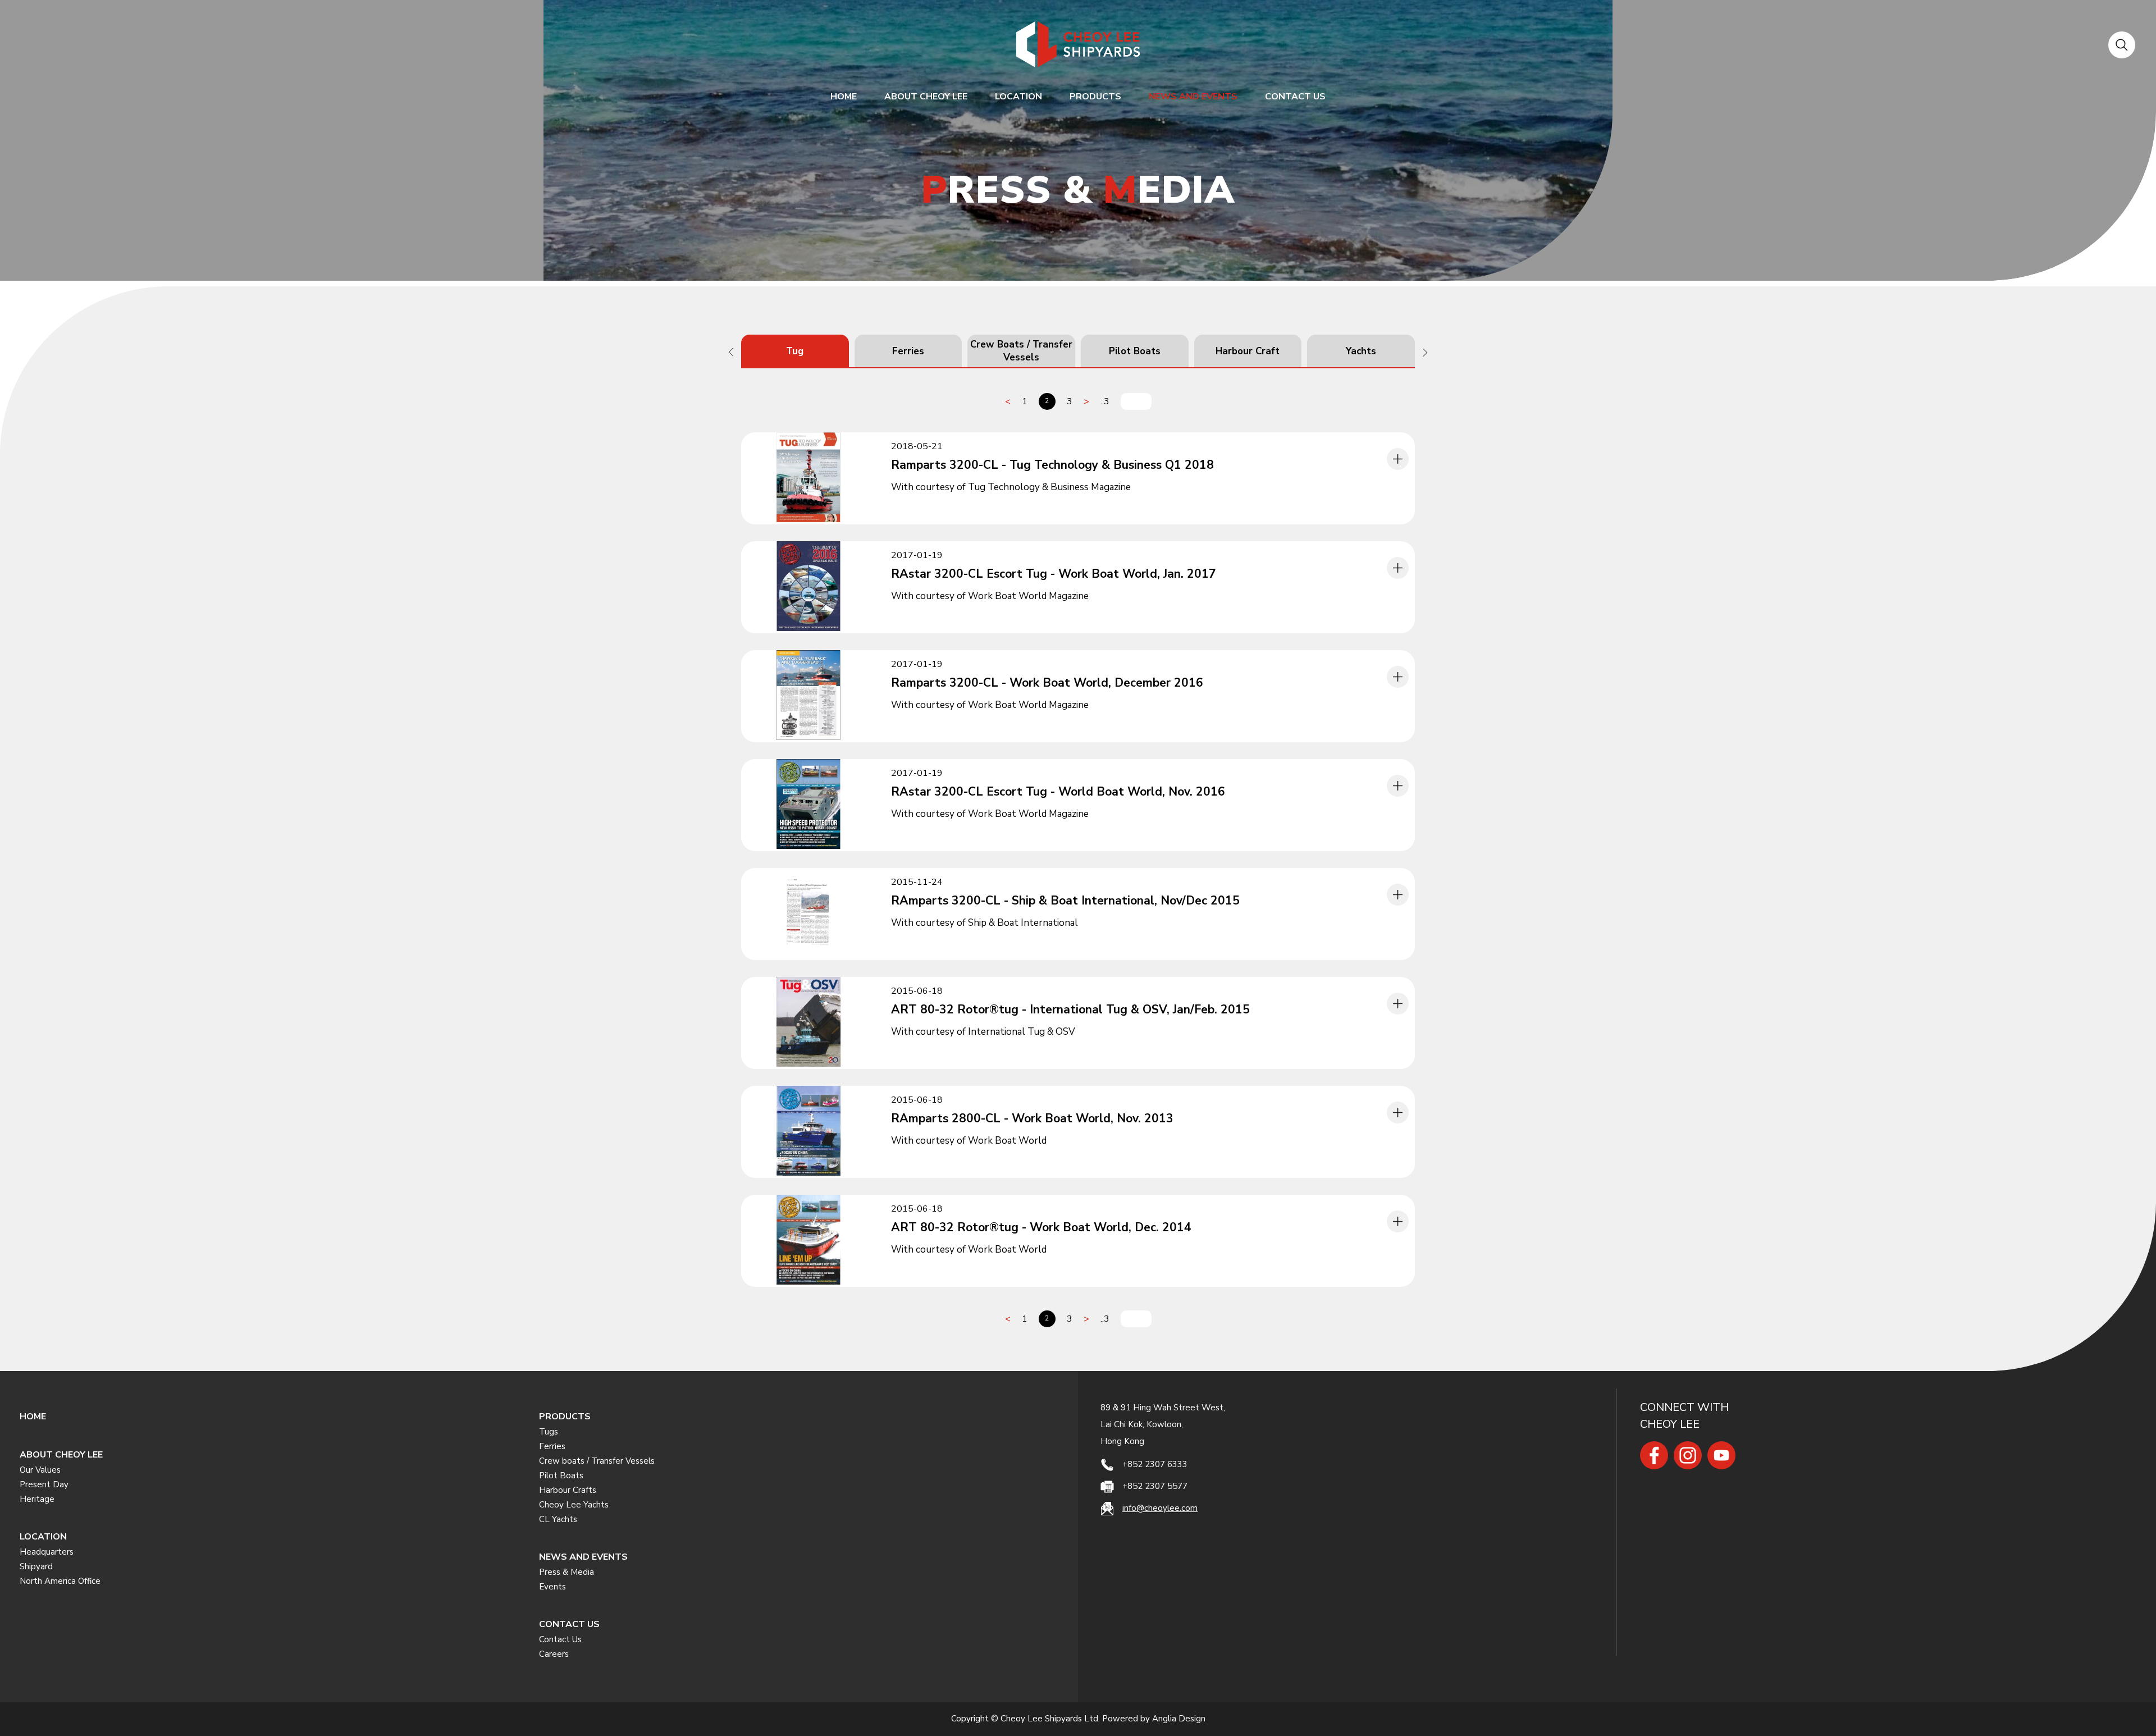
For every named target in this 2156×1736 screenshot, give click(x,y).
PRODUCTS (1095, 97)
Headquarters (47, 1552)
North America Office (60, 1581)
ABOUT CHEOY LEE (926, 97)
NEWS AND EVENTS (1193, 97)
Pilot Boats (1135, 351)
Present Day (44, 1484)
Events (552, 1587)
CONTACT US (1295, 97)
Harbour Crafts (568, 1490)
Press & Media (567, 1572)
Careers (554, 1654)
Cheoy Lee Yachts (574, 1505)
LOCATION (43, 1537)
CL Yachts (558, 1519)
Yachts (1361, 351)
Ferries (908, 351)
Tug (795, 351)
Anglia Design (1179, 1719)
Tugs (549, 1432)
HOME (844, 97)
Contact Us (560, 1639)
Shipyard (36, 1566)
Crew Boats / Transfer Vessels (1021, 351)
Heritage (37, 1499)
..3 (1105, 401)
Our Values (40, 1470)
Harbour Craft (1248, 351)
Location (1018, 97)
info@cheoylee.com (1160, 1508)
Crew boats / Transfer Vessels (597, 1461)
